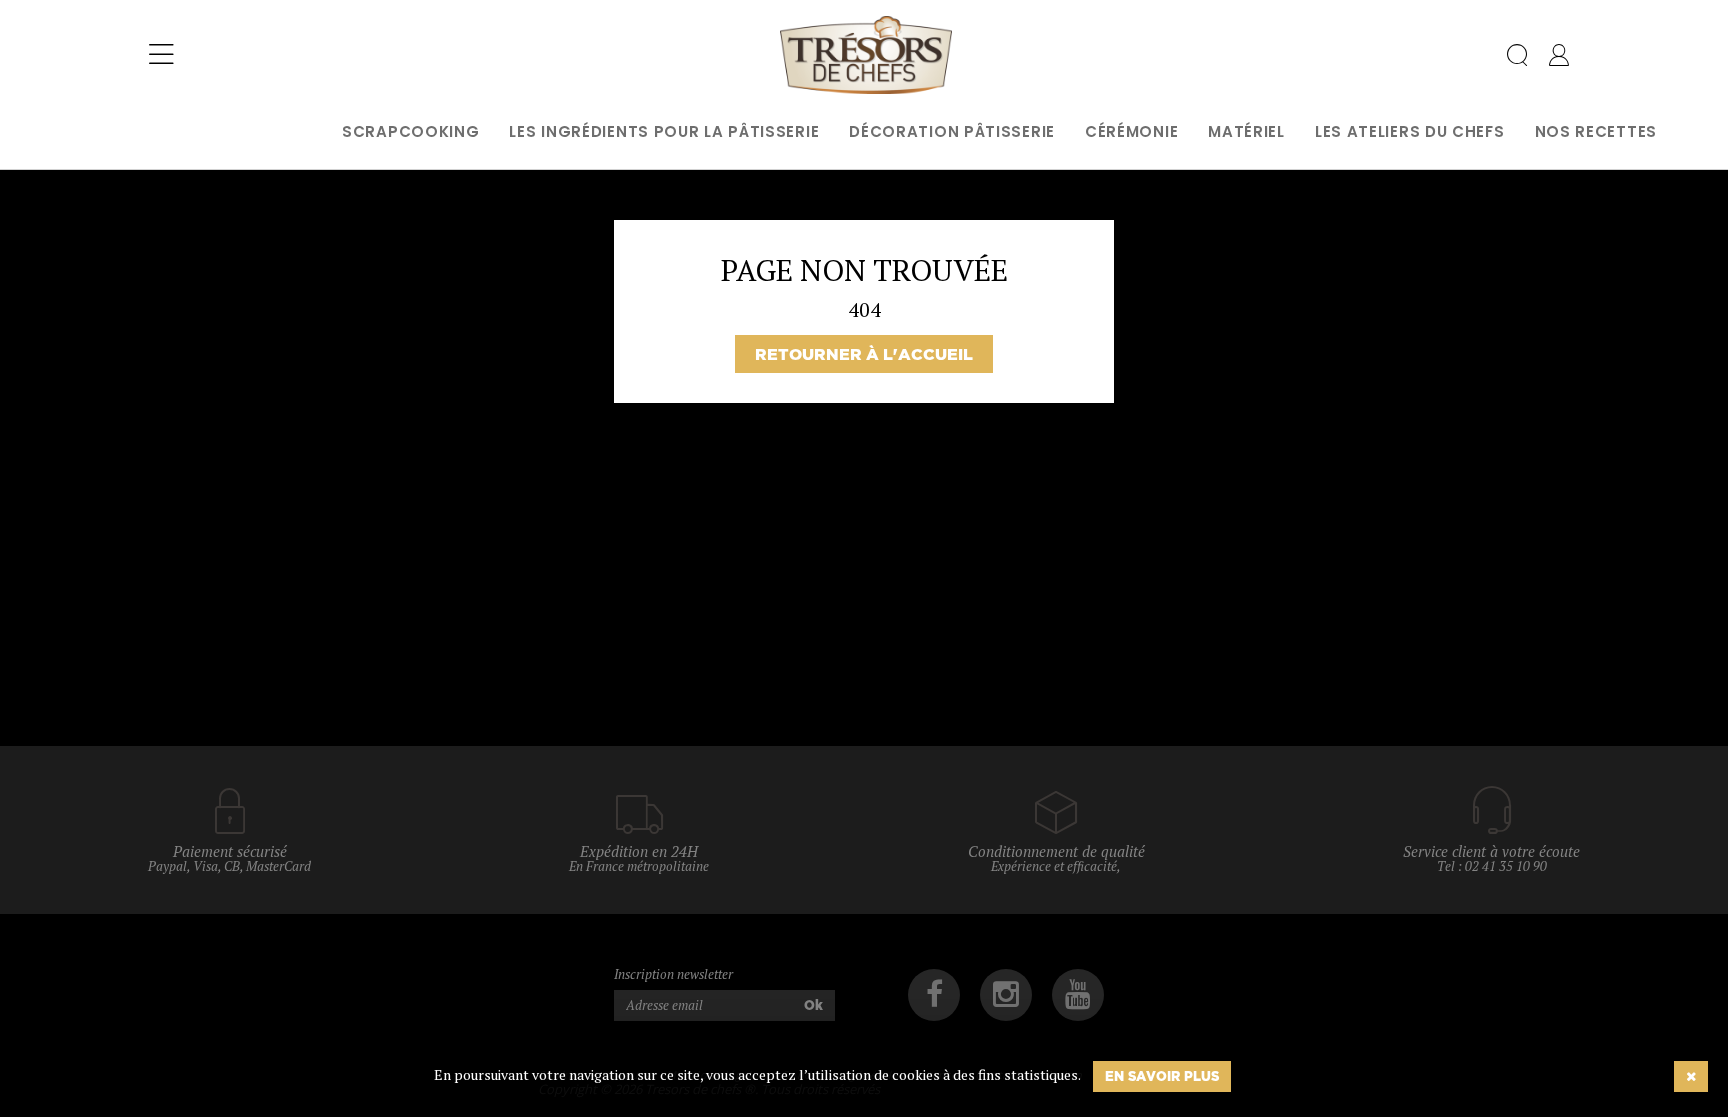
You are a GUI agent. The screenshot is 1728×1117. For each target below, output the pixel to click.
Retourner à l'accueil (864, 354)
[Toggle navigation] (161, 55)
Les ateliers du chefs (1410, 131)
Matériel (1246, 131)
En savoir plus (1162, 1076)
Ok (813, 1005)
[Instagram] (1006, 995)
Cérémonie (1131, 131)
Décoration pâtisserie (952, 131)
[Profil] (1559, 59)
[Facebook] (934, 995)
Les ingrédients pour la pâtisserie (664, 131)
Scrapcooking (410, 131)
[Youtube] (1078, 995)
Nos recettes (1596, 131)
